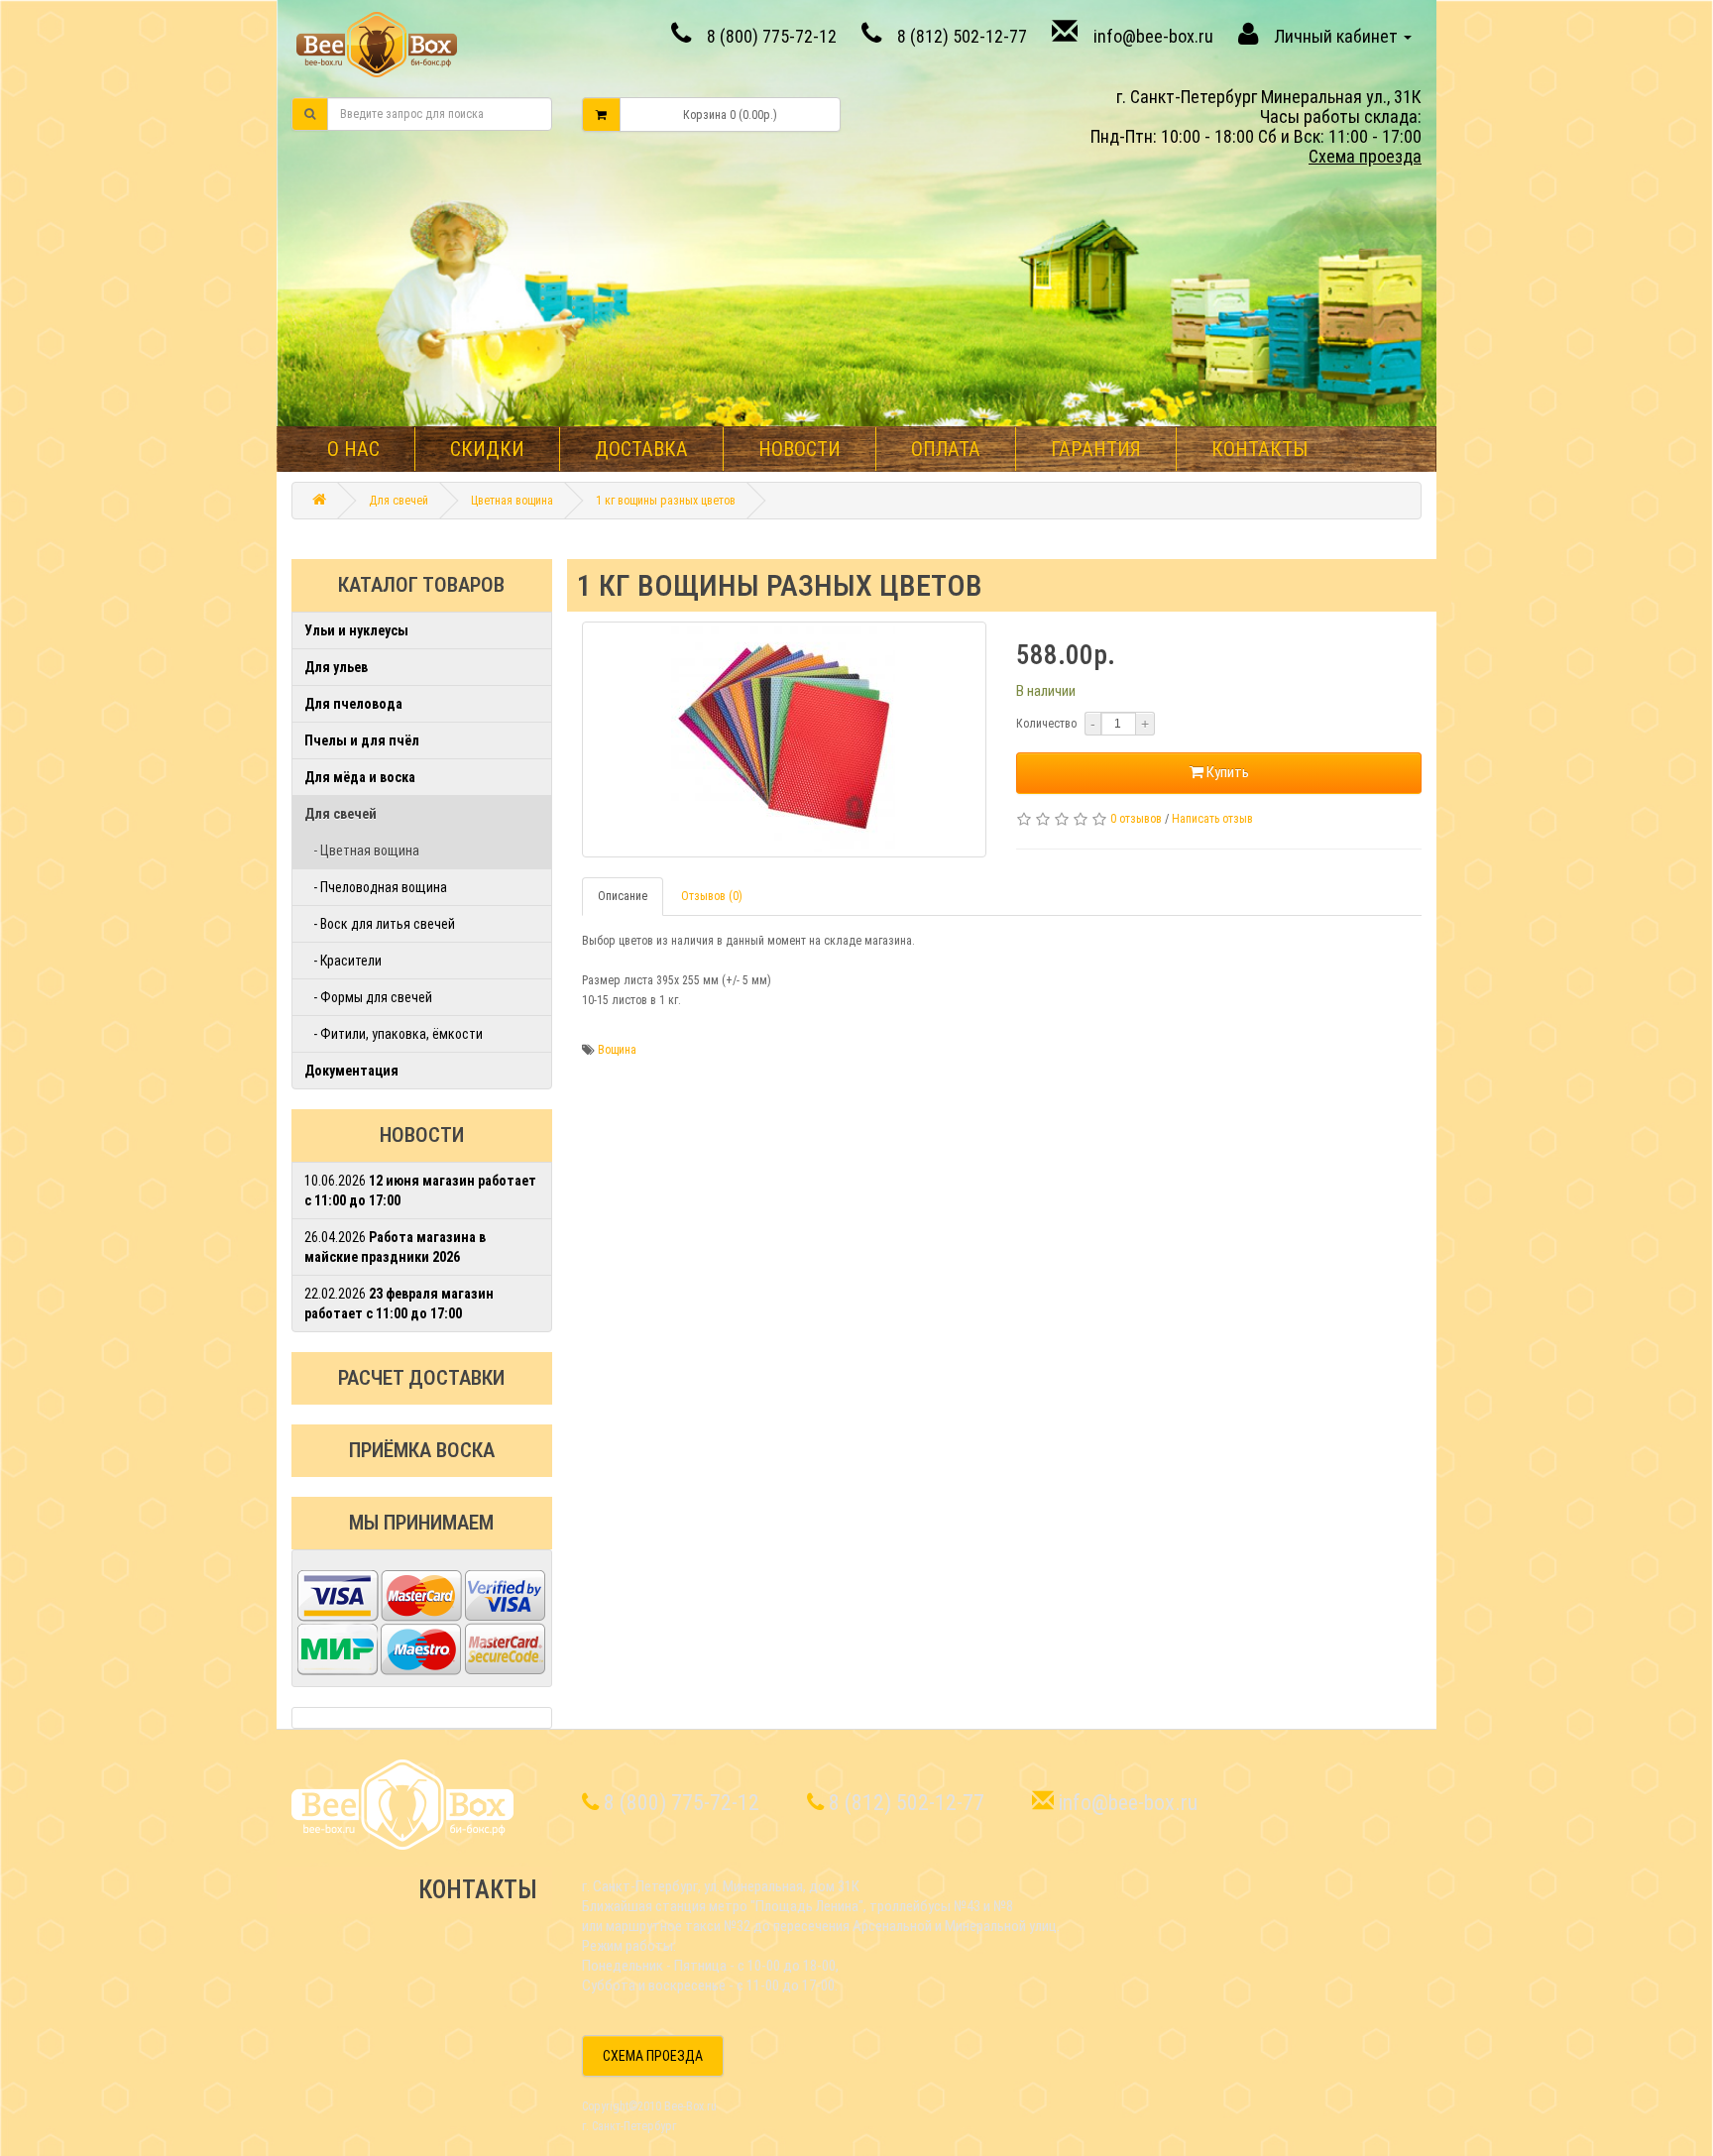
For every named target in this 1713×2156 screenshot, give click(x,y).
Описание (623, 896)
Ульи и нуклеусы (356, 630)
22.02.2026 (399, 1304)
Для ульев (336, 667)
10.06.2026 (420, 1191)
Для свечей (399, 501)
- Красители (343, 961)
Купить (1226, 772)
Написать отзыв (1212, 819)
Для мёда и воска (360, 777)
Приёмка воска (422, 1450)
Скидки (487, 449)
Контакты (1259, 449)
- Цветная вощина (362, 851)
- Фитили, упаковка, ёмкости (394, 1034)
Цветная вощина (512, 501)
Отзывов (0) (712, 896)
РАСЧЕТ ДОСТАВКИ (421, 1378)
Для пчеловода (353, 704)
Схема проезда (1365, 156)
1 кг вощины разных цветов (666, 501)
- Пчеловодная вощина (376, 887)
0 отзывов (1136, 819)
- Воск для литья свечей (380, 924)
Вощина (617, 1050)
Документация (351, 1071)
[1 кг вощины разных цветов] (785, 739)
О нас (353, 449)
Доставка (641, 449)
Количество (1046, 724)
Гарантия (1096, 449)
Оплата (946, 449)
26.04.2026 (395, 1247)
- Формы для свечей (368, 997)
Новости (799, 449)
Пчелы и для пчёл (362, 740)
